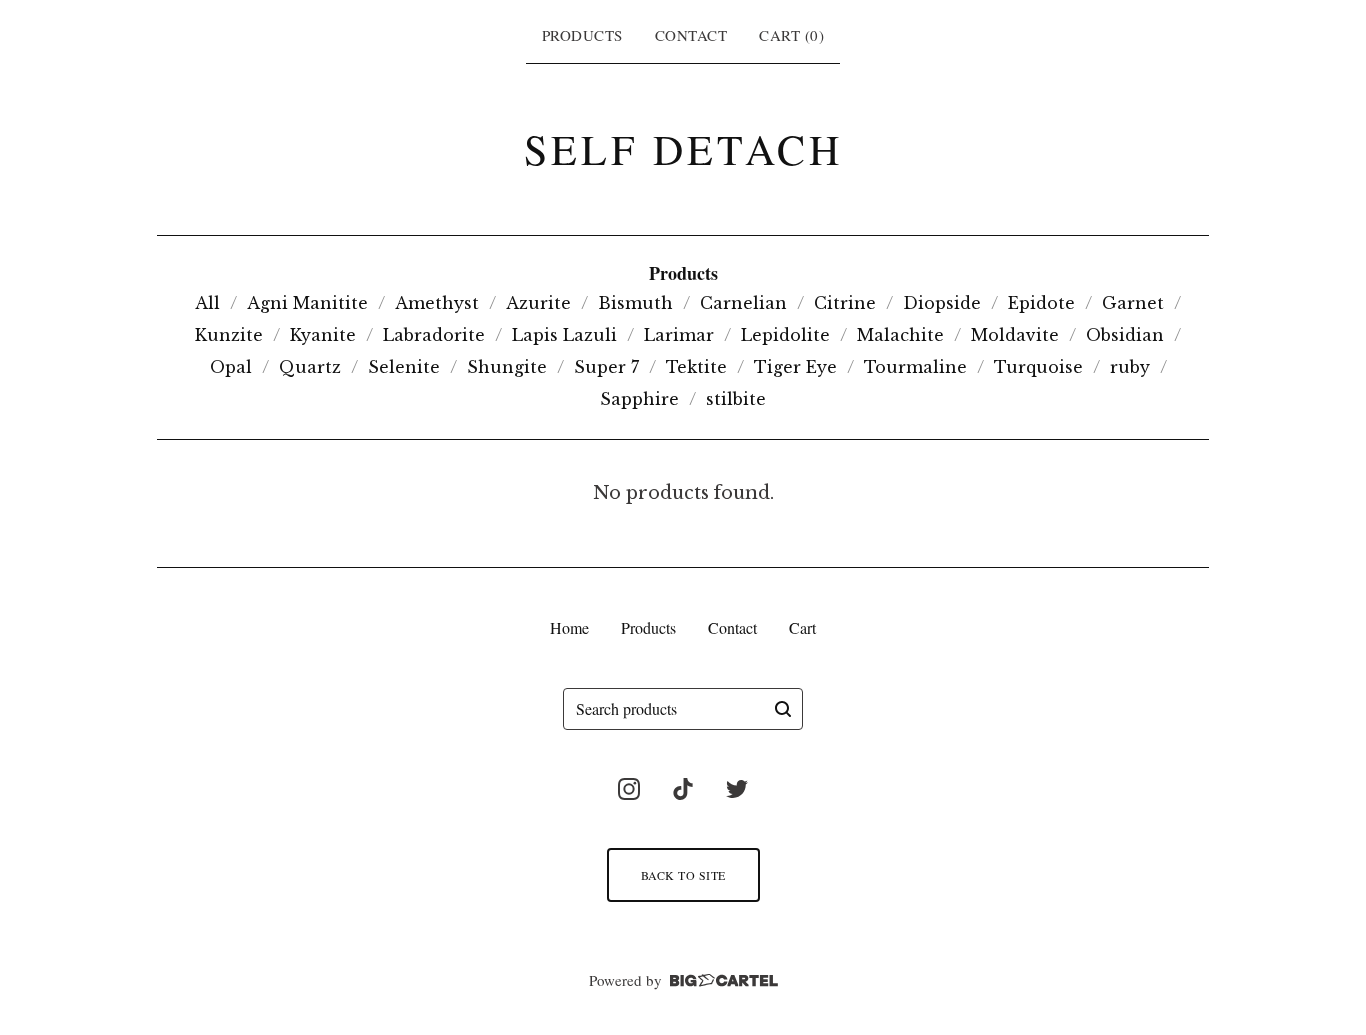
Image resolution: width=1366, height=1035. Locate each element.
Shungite (507, 367)
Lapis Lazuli (564, 335)
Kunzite (229, 335)
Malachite (900, 335)
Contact (691, 35)
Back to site (683, 875)
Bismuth (635, 303)
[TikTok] (683, 789)
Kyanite (323, 335)
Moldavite (1015, 335)
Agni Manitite (307, 303)
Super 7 (606, 367)
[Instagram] (629, 789)
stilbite (736, 399)
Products (582, 35)
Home (569, 627)
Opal (231, 367)
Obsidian (1125, 335)
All (207, 303)
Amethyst (437, 303)
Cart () (791, 35)
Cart (802, 627)
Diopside (942, 303)
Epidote (1041, 303)
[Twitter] (737, 789)
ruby (1130, 367)
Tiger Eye (795, 367)
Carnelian (743, 303)
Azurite (538, 303)
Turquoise (1038, 367)
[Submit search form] (783, 709)
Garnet (1133, 303)
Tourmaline (915, 367)
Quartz (310, 367)
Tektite (696, 367)
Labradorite (434, 335)
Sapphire (639, 399)
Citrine (845, 303)
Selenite (404, 367)
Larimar (679, 335)
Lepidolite (785, 335)
